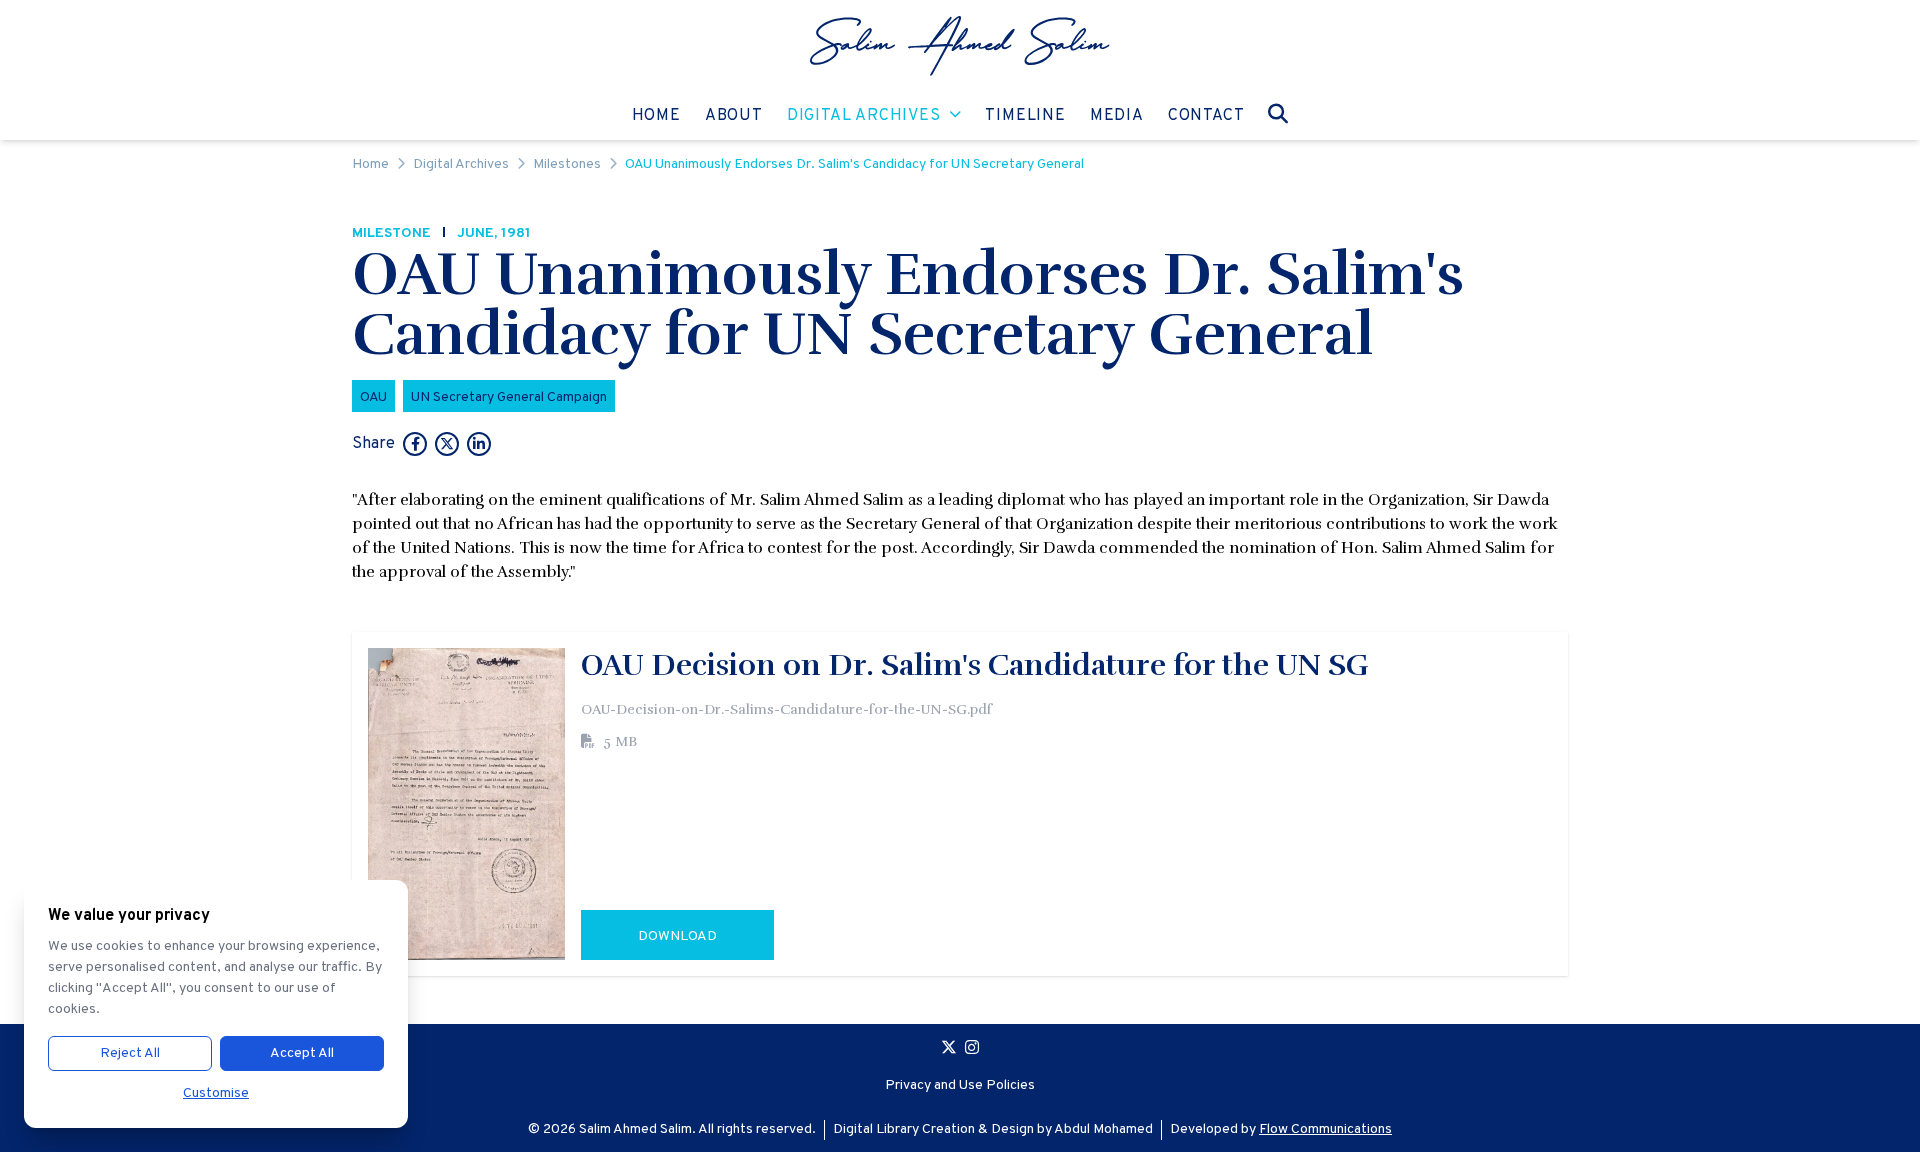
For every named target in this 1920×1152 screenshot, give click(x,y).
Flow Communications (1325, 1129)
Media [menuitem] (1117, 115)
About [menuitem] (734, 115)
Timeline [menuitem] (1025, 115)
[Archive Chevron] (955, 116)
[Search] (1278, 113)
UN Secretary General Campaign (509, 397)
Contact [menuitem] (1206, 115)
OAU (373, 397)
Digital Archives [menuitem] (864, 115)
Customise (216, 1093)
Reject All (130, 1053)
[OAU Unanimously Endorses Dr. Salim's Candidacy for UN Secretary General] (415, 446)
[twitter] (949, 1050)
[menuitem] (960, 46)
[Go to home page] (960, 46)
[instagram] (972, 1050)
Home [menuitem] (656, 115)
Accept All (302, 1053)
